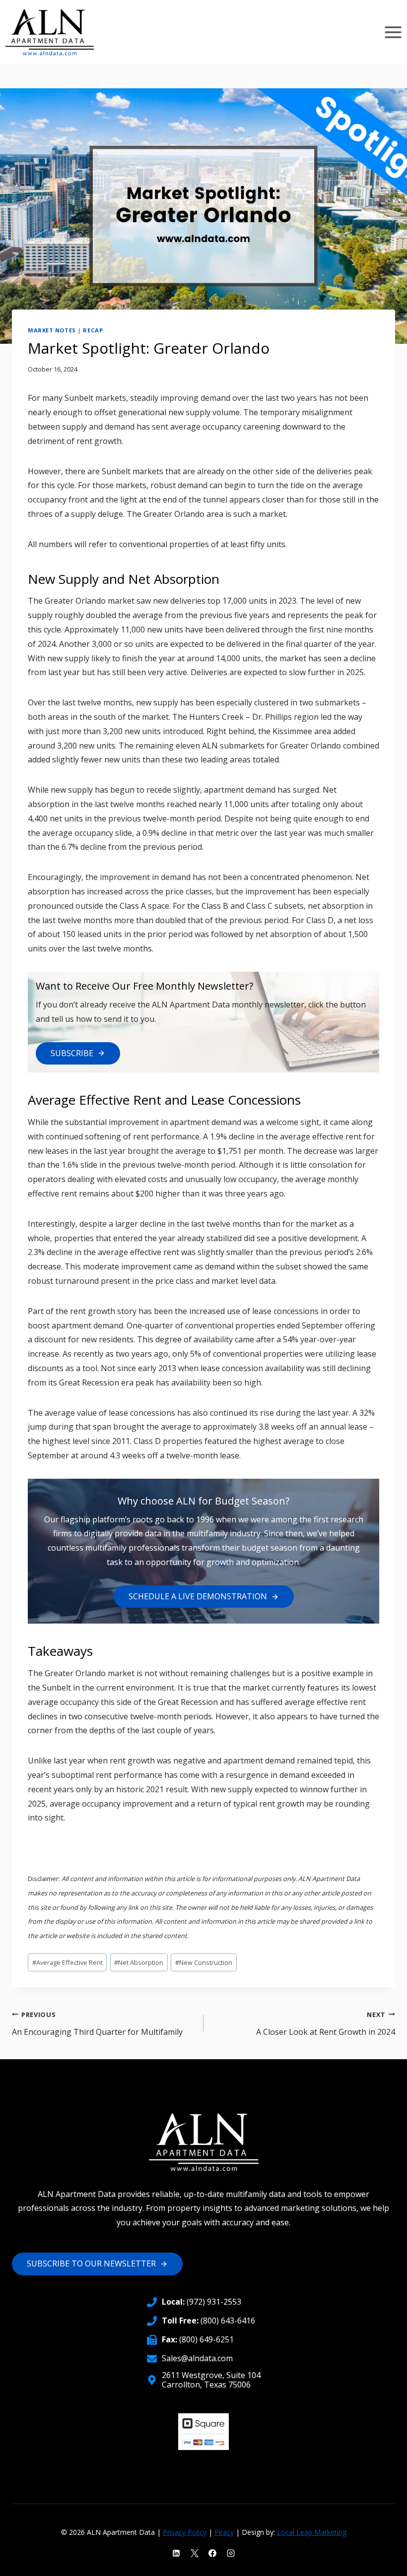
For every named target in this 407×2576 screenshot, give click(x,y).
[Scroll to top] (382, 2561)
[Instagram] (231, 2553)
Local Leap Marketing (312, 2532)
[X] (195, 2553)
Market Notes (52, 330)
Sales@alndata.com (197, 2358)
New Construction (204, 1962)
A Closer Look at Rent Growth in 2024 (326, 2024)
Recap (93, 330)
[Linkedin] (176, 2553)
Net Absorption (139, 1962)
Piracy (224, 2532)
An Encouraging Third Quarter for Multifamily (97, 2024)
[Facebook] (212, 2553)
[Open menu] (393, 32)
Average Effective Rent (68, 1962)
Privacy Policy (185, 2532)
